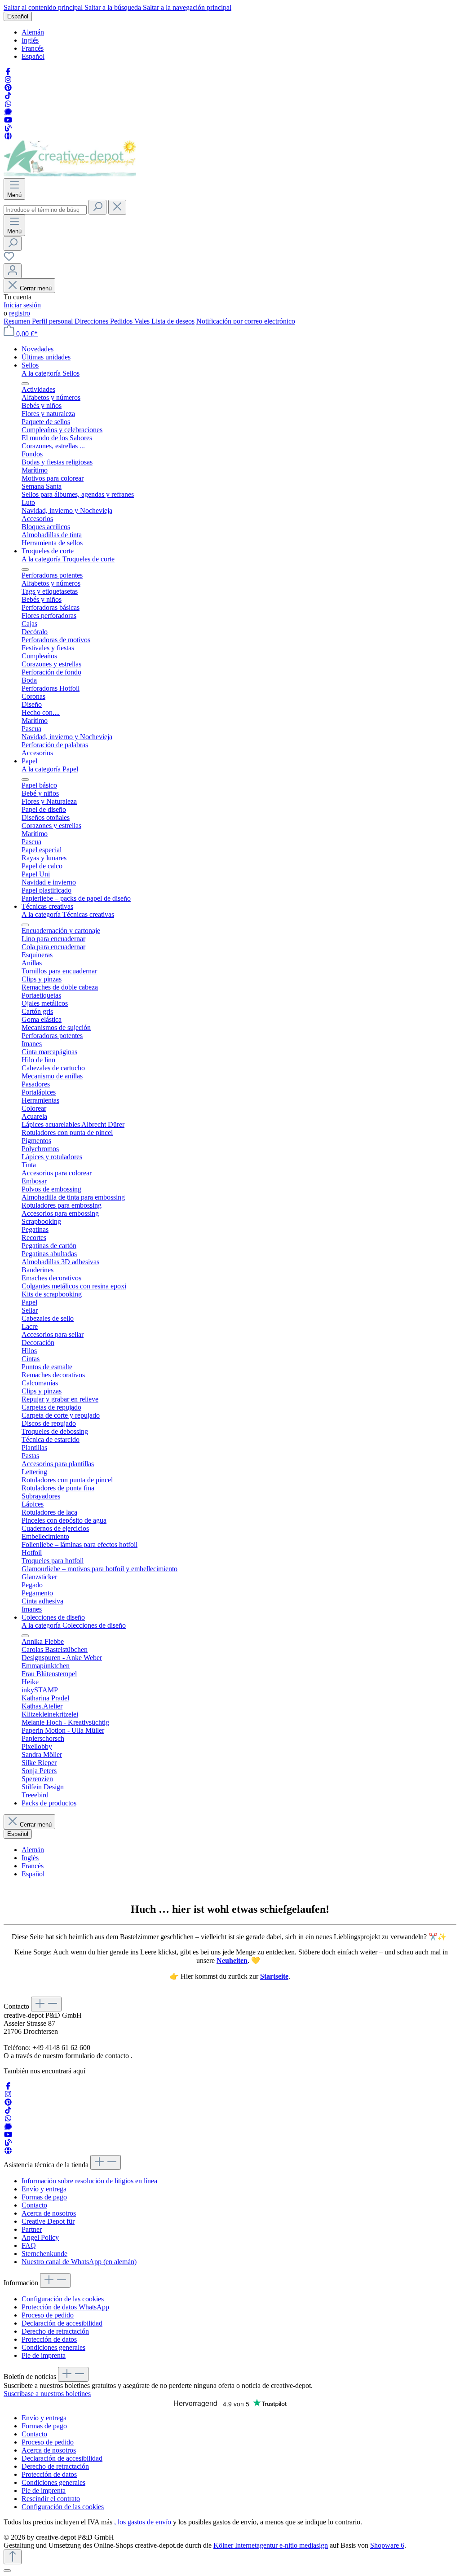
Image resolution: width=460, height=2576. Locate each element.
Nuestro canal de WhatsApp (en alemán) (79, 2262)
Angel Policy (40, 2237)
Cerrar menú (36, 288)
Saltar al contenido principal (44, 7)
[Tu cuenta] (13, 271)
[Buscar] (97, 207)
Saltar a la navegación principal (187, 7)
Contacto (34, 2205)
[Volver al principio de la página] (13, 2557)
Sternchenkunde (44, 2254)
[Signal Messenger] (8, 112)
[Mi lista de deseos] (9, 259)
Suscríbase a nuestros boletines (47, 2394)
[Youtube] (8, 120)
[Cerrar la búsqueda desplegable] (117, 207)
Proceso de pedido (48, 2315)
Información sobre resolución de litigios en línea (89, 2181)
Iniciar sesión (22, 305)
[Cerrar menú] (25, 384)
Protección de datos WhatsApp (65, 2307)
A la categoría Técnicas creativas (68, 914)
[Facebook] (8, 72)
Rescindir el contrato (51, 2499)
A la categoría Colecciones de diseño (74, 1625)
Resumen (18, 321)
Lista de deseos (173, 321)
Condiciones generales (53, 2347)
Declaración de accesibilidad (62, 2323)
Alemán (33, 32)
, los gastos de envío (143, 2522)
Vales (143, 321)
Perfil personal (53, 321)
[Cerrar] (7, 2571)
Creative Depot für (48, 2221)
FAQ (29, 2245)
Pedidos (122, 321)
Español (33, 56)
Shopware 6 (387, 2545)
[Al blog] (8, 128)
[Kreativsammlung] (8, 136)
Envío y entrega (44, 2189)
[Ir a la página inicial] (70, 174)
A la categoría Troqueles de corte (68, 559)
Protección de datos (49, 2339)
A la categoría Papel (50, 769)
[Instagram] (8, 80)
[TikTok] (8, 96)
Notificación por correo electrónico (246, 321)
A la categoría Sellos (51, 373)
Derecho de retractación (55, 2331)
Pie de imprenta (44, 2355)
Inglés (30, 40)
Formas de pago (44, 2197)
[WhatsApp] (8, 104)
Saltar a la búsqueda (114, 7)
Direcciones (92, 321)
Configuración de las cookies (63, 2299)
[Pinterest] (8, 88)
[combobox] (45, 210)
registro (20, 313)
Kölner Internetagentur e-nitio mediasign (271, 2545)
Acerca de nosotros (49, 2213)
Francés (33, 48)
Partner (32, 2229)
